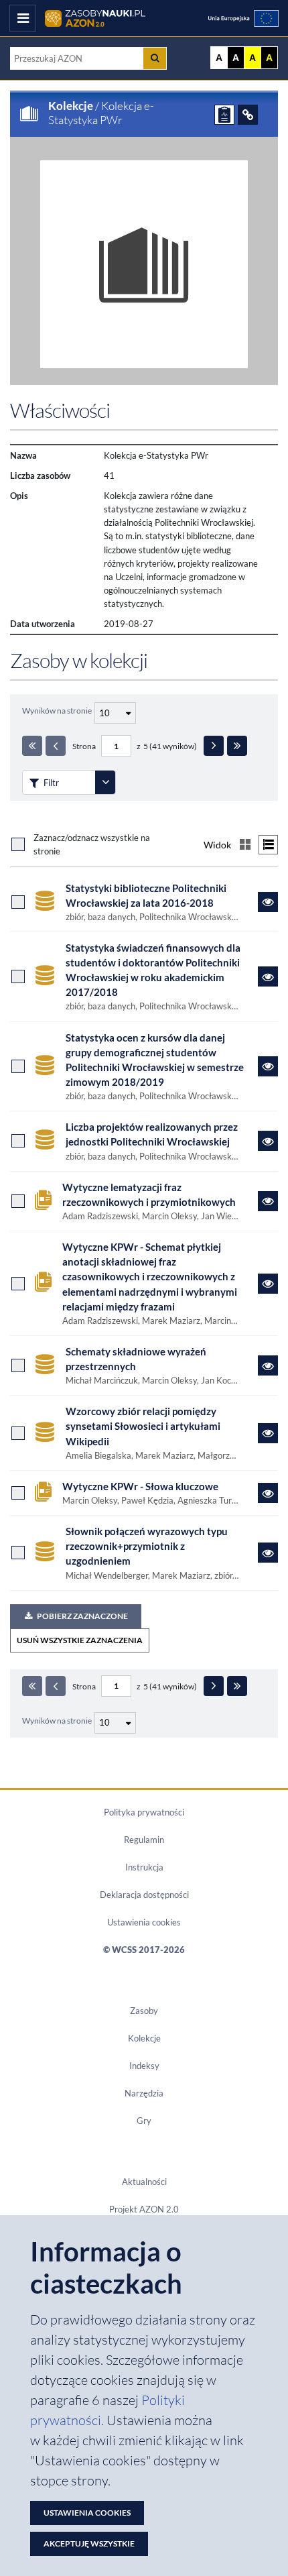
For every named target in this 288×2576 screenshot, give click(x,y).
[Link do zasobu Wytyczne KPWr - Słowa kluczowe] (268, 1493)
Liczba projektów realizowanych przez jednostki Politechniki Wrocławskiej (152, 1134)
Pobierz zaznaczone (82, 1616)
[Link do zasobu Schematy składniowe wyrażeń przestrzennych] (268, 1365)
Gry (144, 2121)
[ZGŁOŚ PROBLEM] (224, 115)
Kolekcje (71, 106)
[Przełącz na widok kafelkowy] (245, 845)
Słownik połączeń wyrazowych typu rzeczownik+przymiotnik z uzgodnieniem (147, 1546)
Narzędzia (144, 2093)
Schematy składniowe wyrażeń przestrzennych (136, 1359)
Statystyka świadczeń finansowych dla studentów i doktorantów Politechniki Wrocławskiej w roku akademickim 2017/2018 (153, 970)
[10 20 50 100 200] (114, 711)
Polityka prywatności (144, 1812)
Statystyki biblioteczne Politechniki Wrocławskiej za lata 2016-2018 (146, 895)
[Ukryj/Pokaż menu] (23, 18)
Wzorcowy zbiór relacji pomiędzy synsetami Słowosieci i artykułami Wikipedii (143, 1426)
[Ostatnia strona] (237, 746)
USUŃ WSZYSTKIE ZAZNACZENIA (80, 1640)
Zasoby (144, 2011)
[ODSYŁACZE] (248, 115)
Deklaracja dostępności (144, 1895)
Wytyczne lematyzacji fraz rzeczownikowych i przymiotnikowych (149, 1194)
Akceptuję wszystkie (89, 2543)
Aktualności (144, 2182)
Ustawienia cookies (144, 1922)
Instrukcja (144, 1867)
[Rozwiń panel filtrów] (105, 782)
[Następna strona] (214, 746)
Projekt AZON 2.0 (144, 2209)
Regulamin (144, 1840)
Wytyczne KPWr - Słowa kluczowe (140, 1486)
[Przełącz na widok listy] (268, 845)
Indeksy (144, 2066)
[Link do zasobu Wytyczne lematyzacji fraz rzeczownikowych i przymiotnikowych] (268, 1201)
